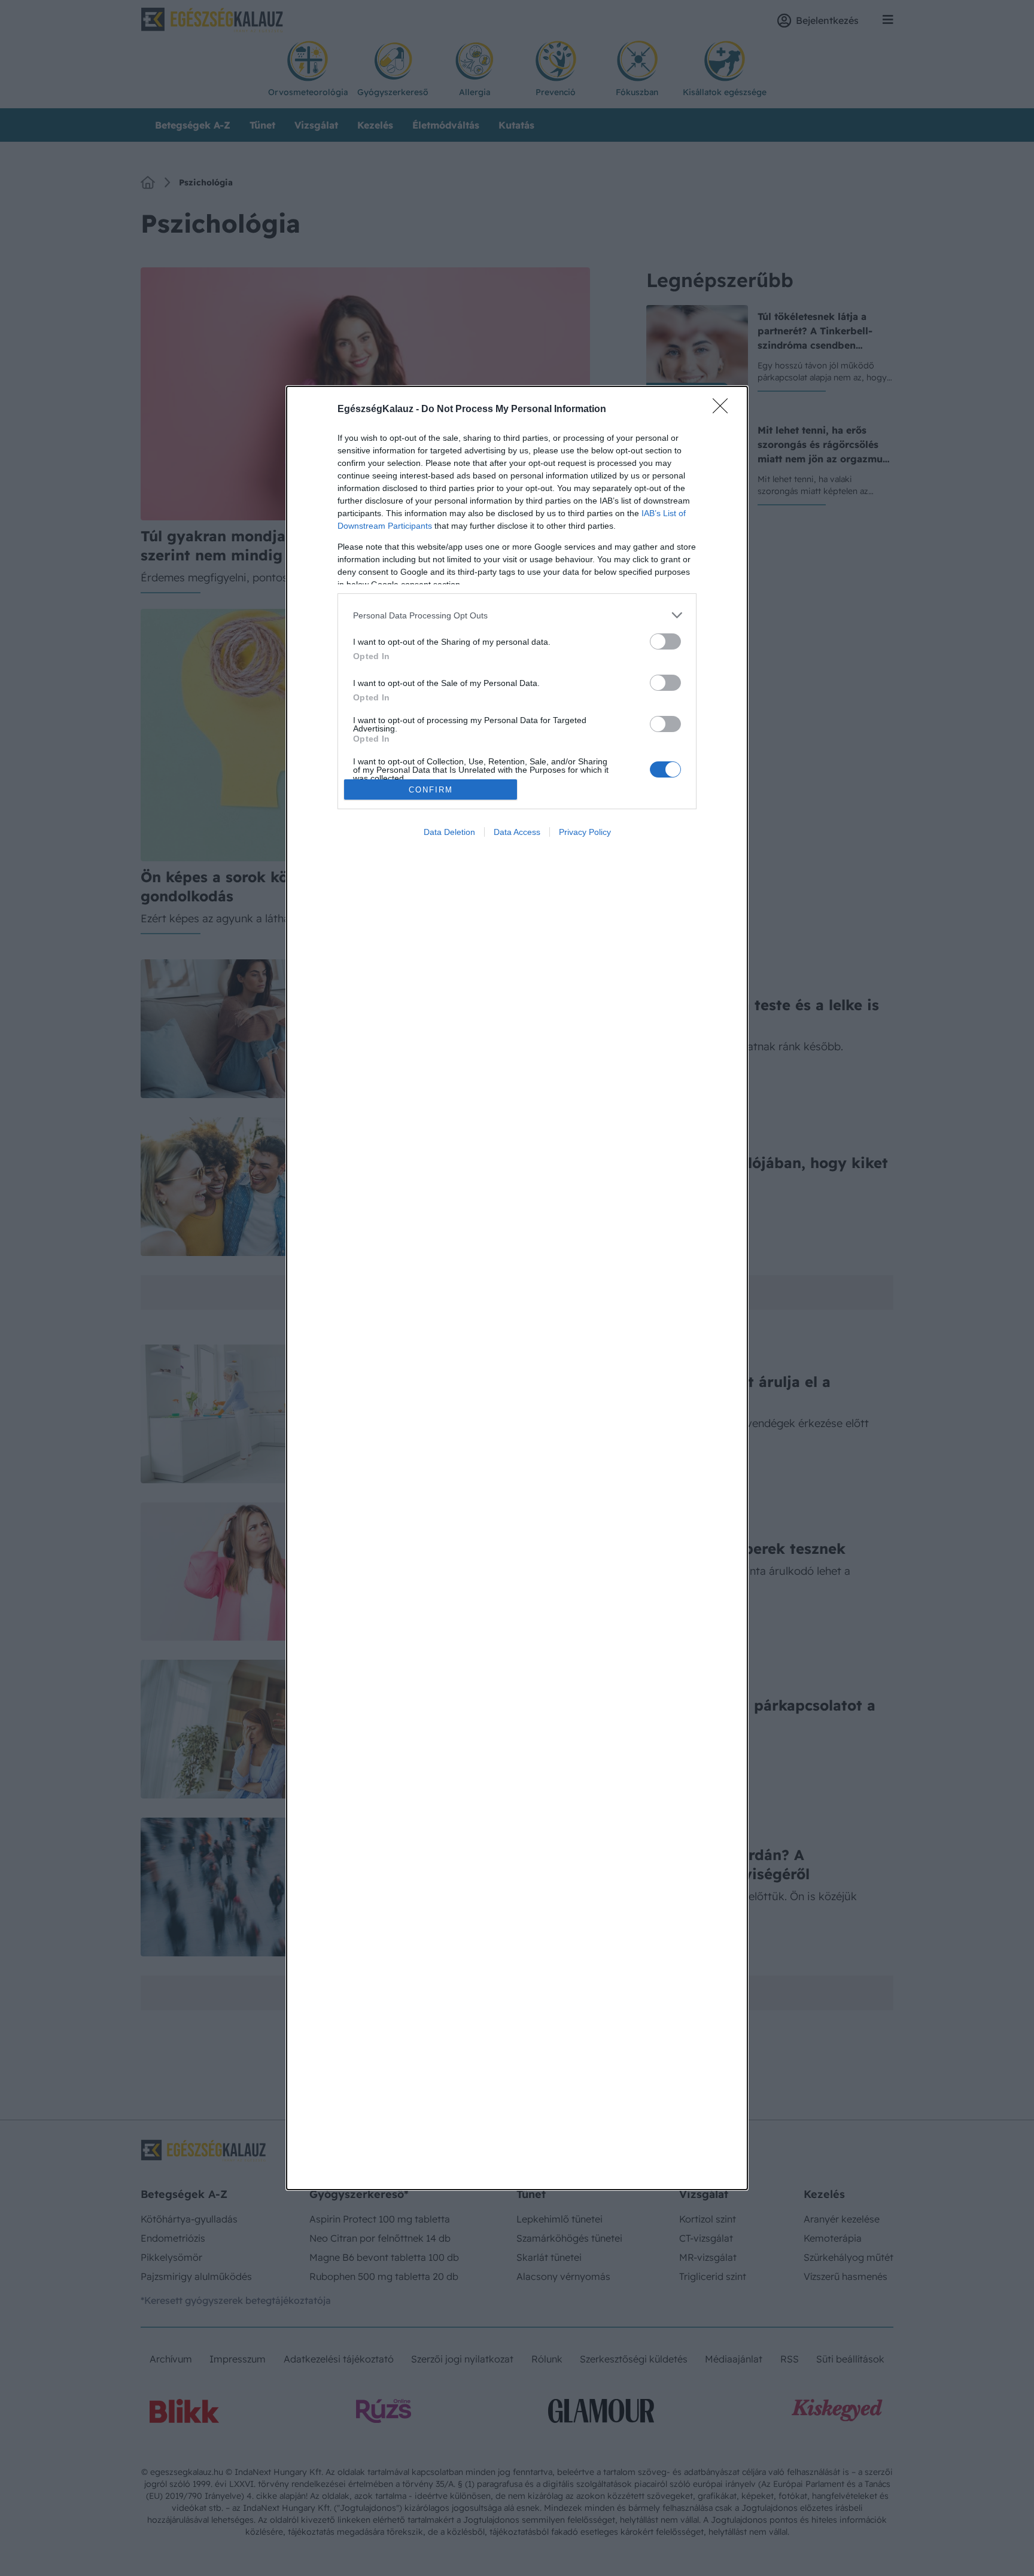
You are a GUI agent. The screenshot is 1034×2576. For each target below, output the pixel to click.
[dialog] (517, 1288)
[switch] (665, 641)
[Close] (724, 410)
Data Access (517, 832)
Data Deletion (449, 832)
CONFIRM (431, 790)
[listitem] (517, 615)
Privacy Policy (585, 832)
